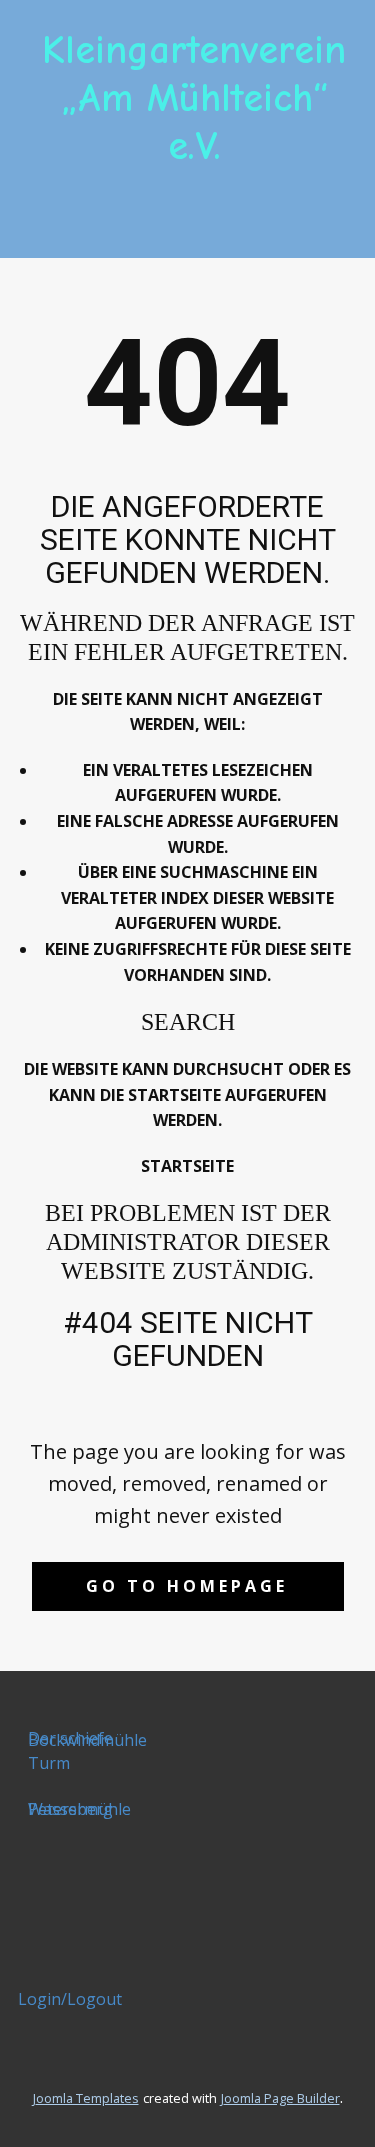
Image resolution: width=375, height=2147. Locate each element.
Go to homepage (187, 1586)
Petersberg (70, 1809)
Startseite (187, 1166)
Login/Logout (70, 1999)
